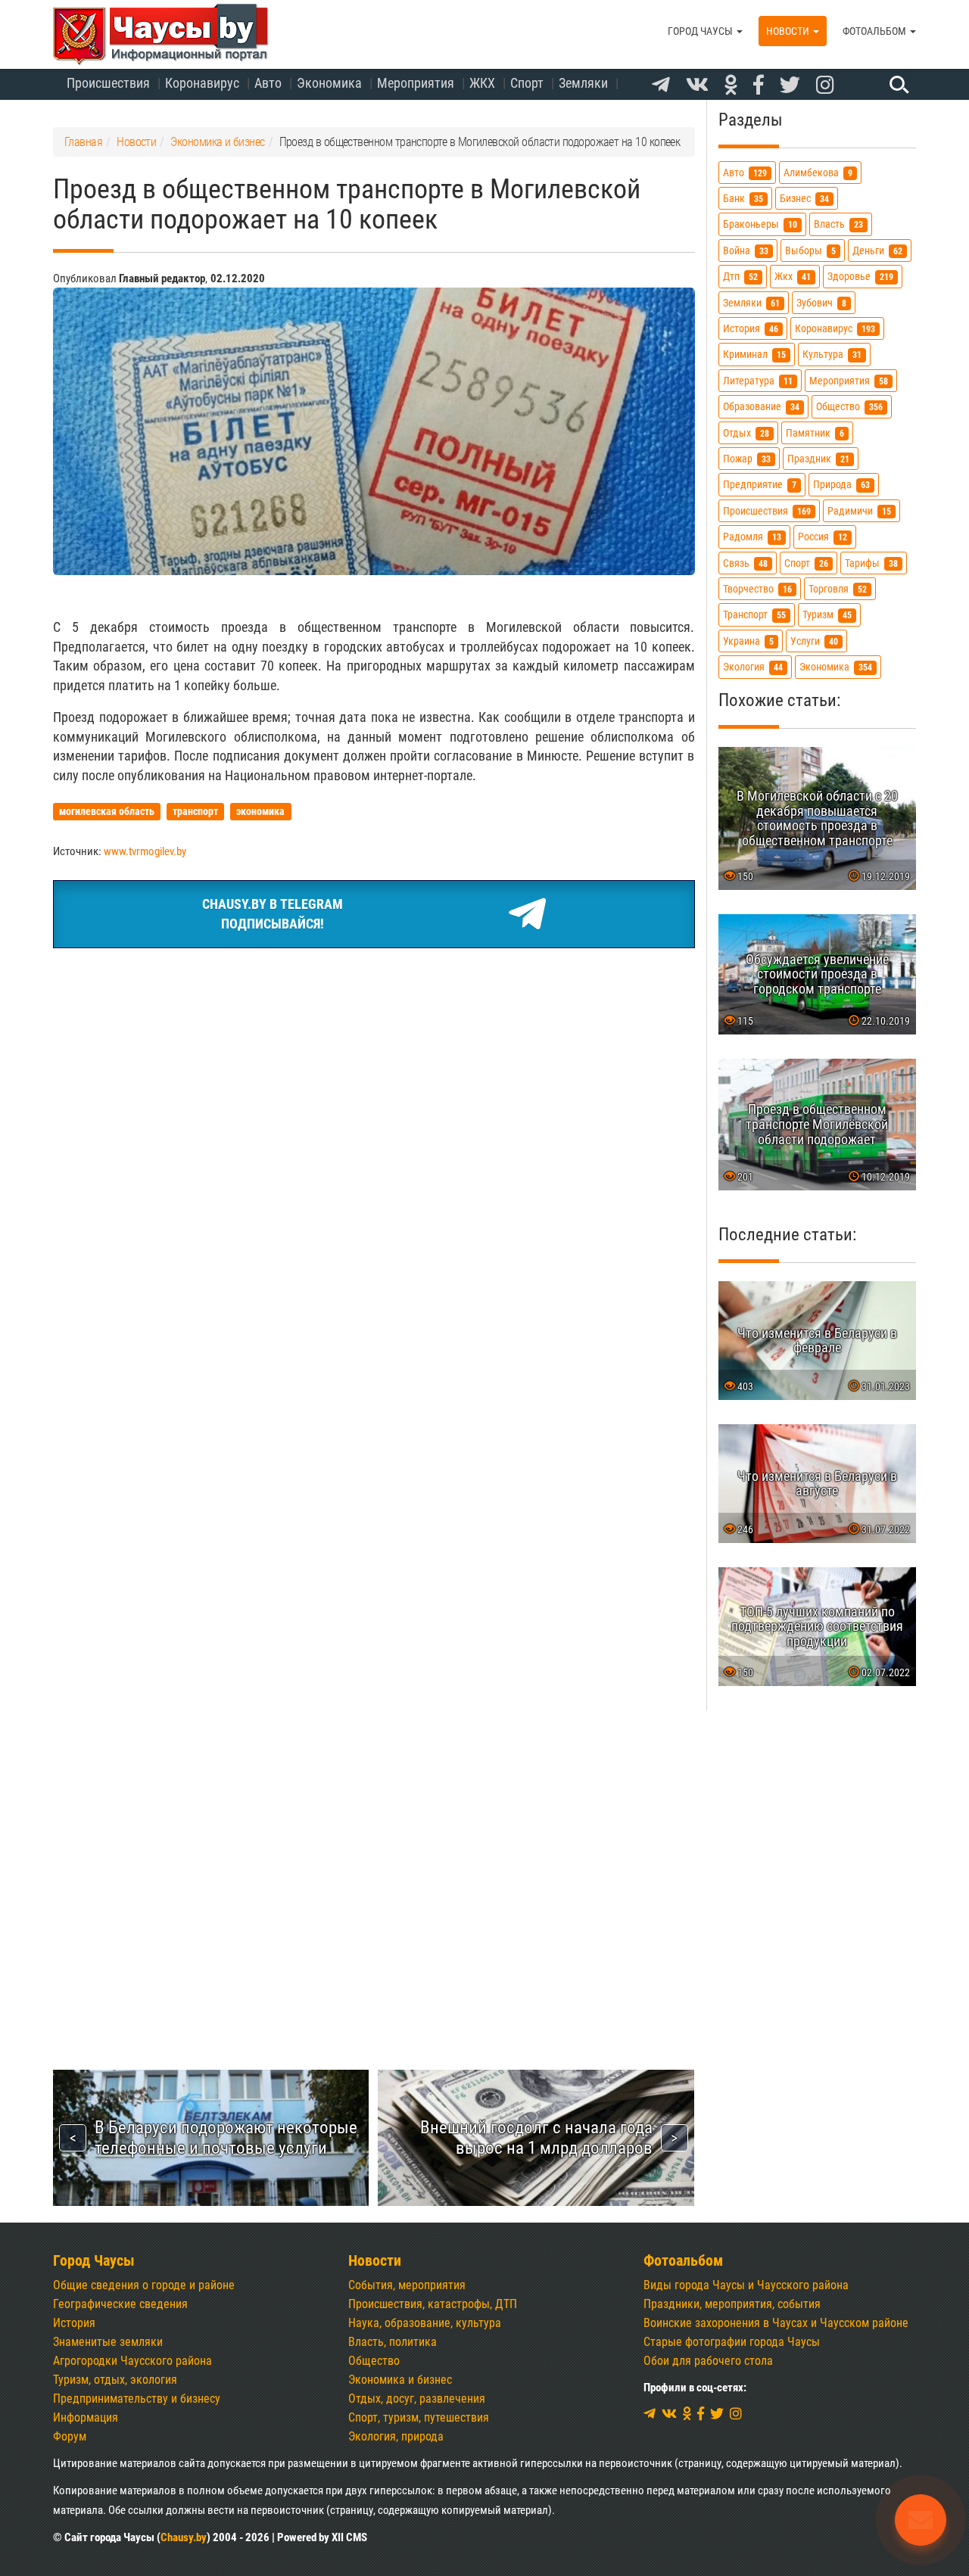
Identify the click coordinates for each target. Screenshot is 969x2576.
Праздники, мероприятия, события (732, 2304)
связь (745, 563)
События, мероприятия (407, 2285)
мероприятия (849, 381)
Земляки (583, 83)
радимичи (859, 511)
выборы (810, 251)
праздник (818, 459)
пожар (747, 459)
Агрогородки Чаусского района (132, 2361)
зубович (821, 303)
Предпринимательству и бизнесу (137, 2399)
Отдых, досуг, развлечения (417, 2399)
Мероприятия (416, 83)
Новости (789, 31)
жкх (793, 277)
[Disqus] (374, 1408)
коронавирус (835, 329)
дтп (740, 277)
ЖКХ (482, 83)
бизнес (804, 199)
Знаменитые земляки (108, 2342)
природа (841, 485)
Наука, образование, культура (425, 2323)
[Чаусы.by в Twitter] (790, 86)
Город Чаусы (701, 31)
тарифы (871, 563)
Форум (70, 2436)
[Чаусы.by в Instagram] (825, 86)
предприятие (760, 485)
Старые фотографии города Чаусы (732, 2342)
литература (758, 381)
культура (832, 355)
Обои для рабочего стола (708, 2361)
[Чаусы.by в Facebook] (759, 86)
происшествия (767, 511)
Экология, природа (396, 2436)
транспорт (754, 615)
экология (753, 667)
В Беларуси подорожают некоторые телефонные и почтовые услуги (226, 2137)
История (74, 2323)
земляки (751, 303)
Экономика (329, 83)
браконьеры (760, 224)
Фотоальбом (876, 31)
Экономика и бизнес (400, 2380)
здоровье (860, 277)
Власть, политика (393, 2342)
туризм (827, 615)
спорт (806, 563)
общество (849, 407)
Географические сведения (120, 2304)
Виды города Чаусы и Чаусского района (746, 2285)
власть (838, 224)
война (746, 251)
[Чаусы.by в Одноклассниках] (731, 86)
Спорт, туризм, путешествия (419, 2417)
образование (761, 407)
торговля (838, 589)
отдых (746, 433)
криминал (754, 355)
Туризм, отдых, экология (115, 2380)
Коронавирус (202, 83)
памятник (815, 433)
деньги (877, 251)
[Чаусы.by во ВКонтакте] (697, 86)
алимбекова (818, 173)
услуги (814, 641)
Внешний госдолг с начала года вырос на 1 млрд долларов (536, 2137)
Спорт (527, 83)
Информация (86, 2417)
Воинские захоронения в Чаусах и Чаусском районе (776, 2323)
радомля (752, 537)
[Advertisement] (374, 1074)
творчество (757, 589)
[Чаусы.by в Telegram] (661, 86)
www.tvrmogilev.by (145, 851)
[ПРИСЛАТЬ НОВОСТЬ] (921, 2520)
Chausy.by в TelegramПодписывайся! (273, 914)
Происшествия (108, 83)
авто (745, 173)
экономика (836, 667)
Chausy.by (184, 2537)
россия (823, 537)
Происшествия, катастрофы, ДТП (433, 2304)
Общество (374, 2361)
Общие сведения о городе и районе (144, 2285)
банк (743, 199)
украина (748, 641)
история (751, 329)
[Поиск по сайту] (897, 84)
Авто (268, 83)
